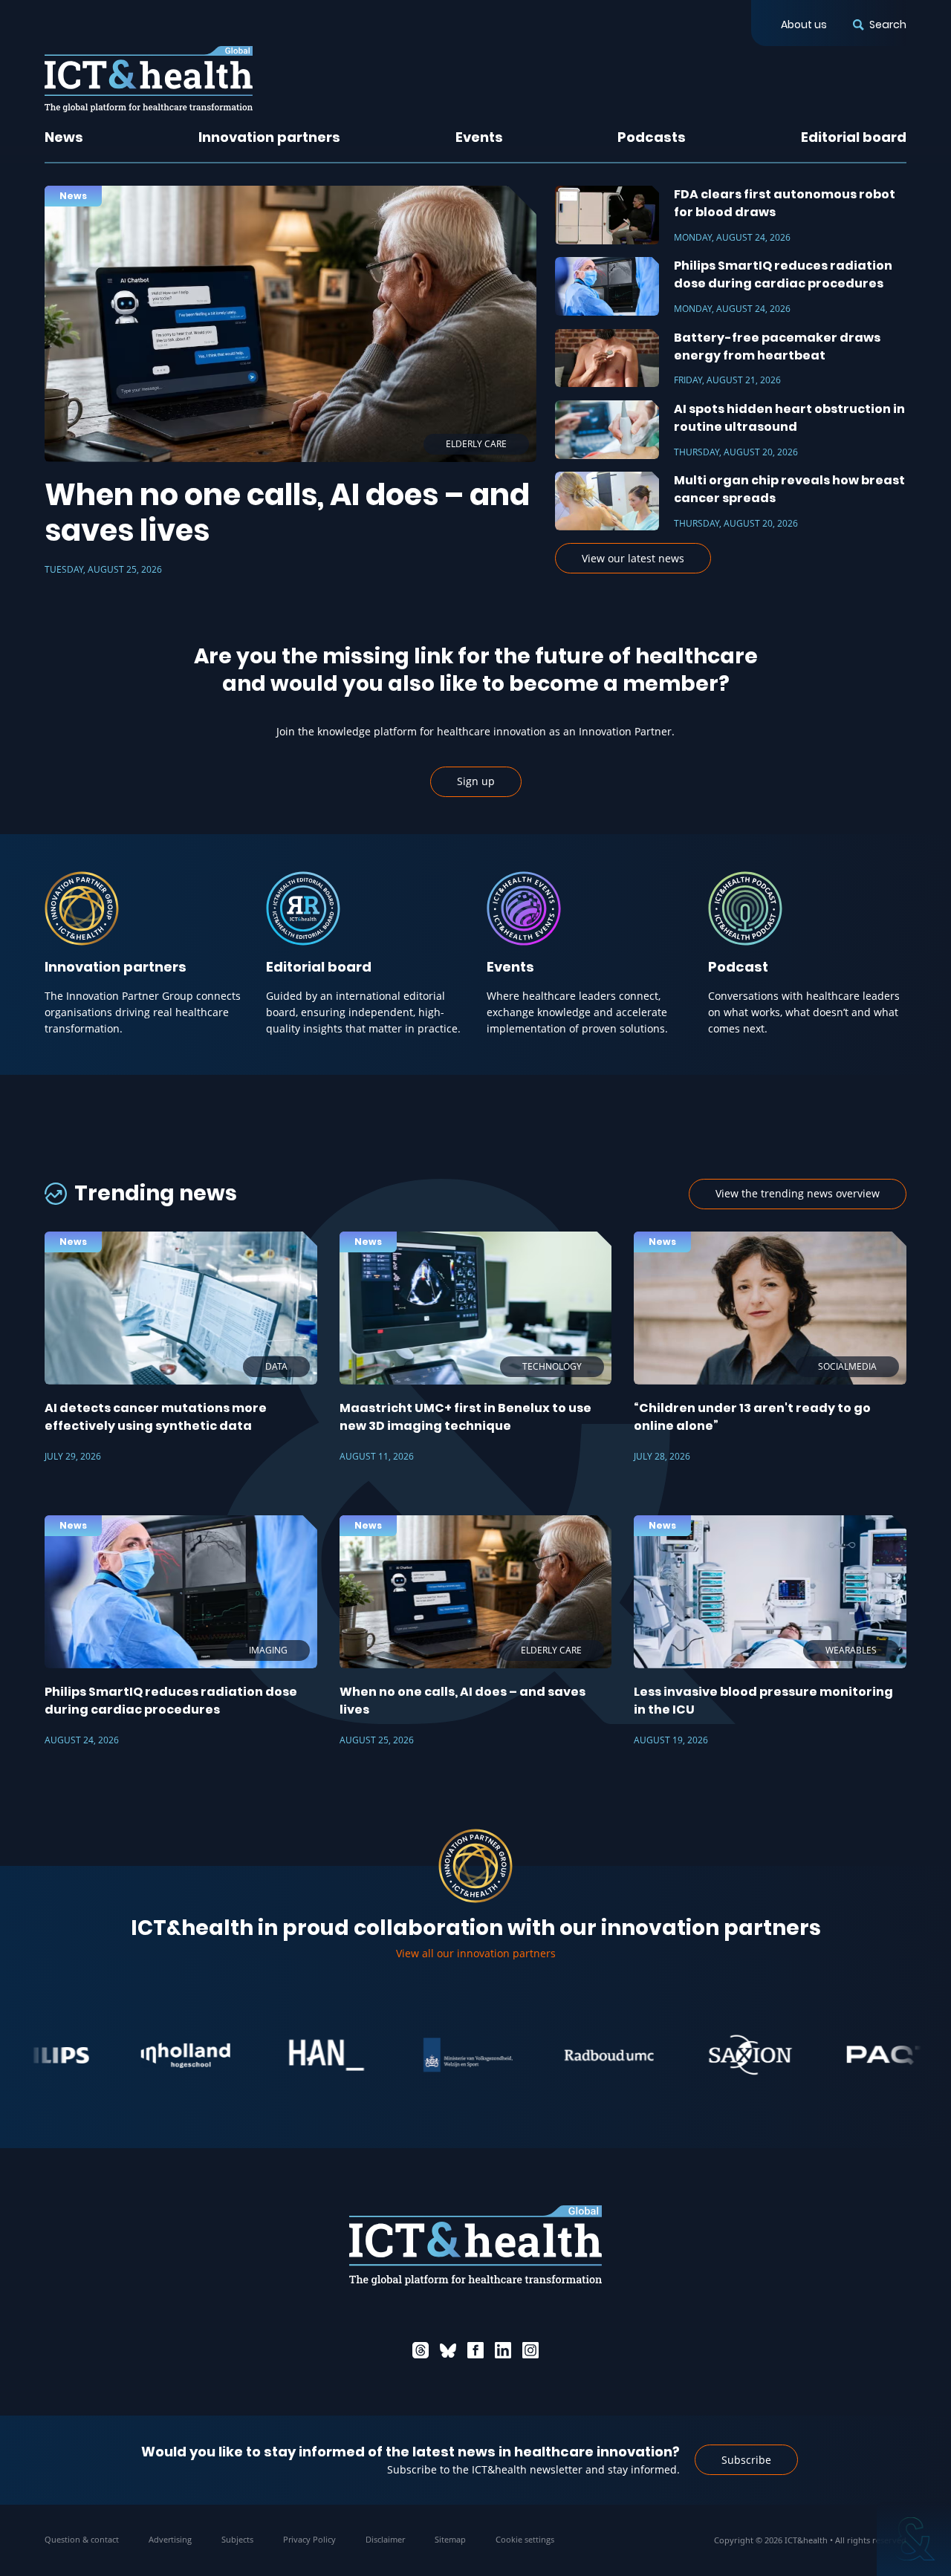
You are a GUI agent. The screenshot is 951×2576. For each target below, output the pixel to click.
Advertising (170, 2539)
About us (804, 25)
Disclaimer (385, 2539)
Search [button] (888, 25)
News (64, 137)
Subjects (237, 2539)
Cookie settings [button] (525, 2539)
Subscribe (746, 2460)
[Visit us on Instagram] (530, 2350)
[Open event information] (914, 2539)
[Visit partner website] (122, 2055)
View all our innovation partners (476, 1953)
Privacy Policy (309, 2539)
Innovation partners (269, 137)
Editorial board (854, 137)
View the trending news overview (798, 1193)
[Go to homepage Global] (149, 79)
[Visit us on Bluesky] (448, 2350)
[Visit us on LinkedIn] (503, 2350)
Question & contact (82, 2539)
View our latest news (633, 558)
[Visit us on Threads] (421, 2350)
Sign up (476, 781)
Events (479, 137)
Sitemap (450, 2539)
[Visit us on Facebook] (475, 2350)
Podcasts (652, 137)
